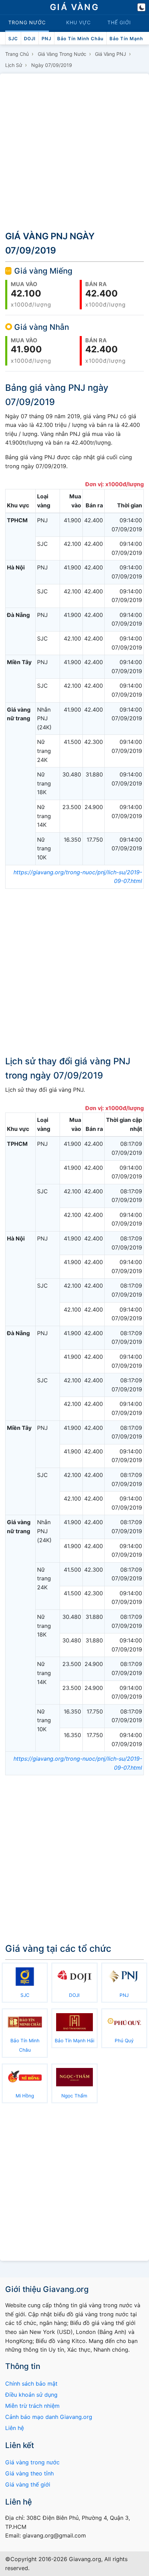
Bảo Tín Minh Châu (80, 38)
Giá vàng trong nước (62, 54)
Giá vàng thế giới (28, 2484)
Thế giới (119, 22)
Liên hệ (15, 2428)
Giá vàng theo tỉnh (29, 2473)
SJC (13, 38)
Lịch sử (14, 65)
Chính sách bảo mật (31, 2384)
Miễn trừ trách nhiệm (32, 2406)
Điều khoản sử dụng (31, 2395)
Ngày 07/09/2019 (52, 65)
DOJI (30, 38)
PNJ (46, 38)
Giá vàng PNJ (111, 54)
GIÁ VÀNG (74, 7)
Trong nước (27, 22)
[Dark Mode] (141, 7)
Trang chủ (17, 54)
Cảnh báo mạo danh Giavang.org (49, 2417)
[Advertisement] (74, 151)
